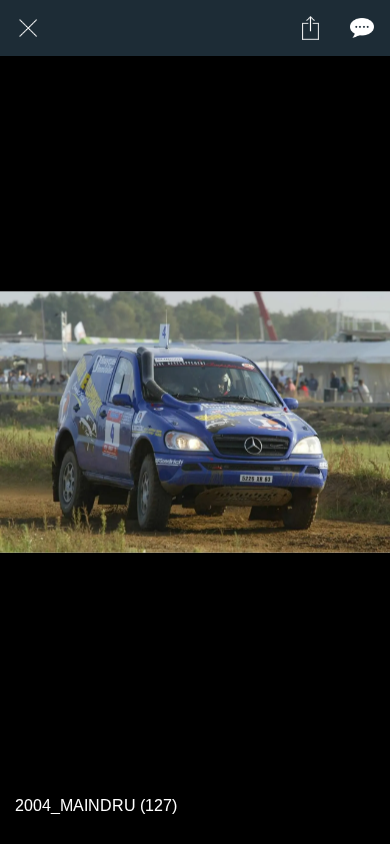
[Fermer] (28, 28)
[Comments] (362, 28)
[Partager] (310, 28)
